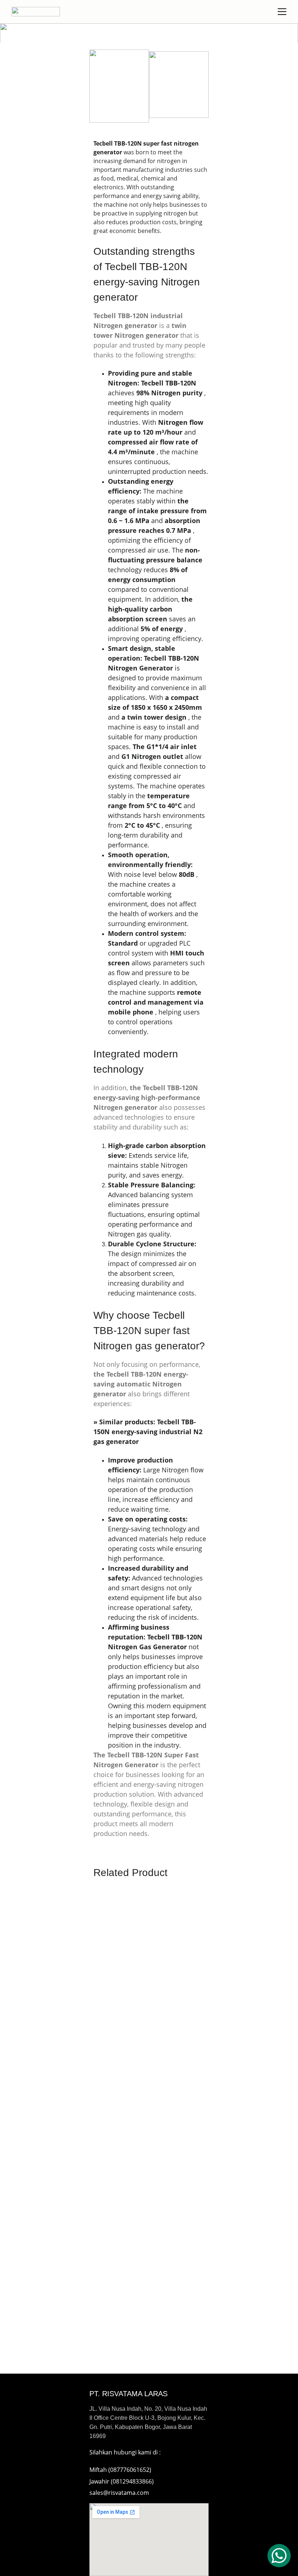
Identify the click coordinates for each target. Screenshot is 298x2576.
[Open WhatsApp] (279, 2556)
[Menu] (282, 12)
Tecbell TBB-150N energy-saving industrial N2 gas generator (149, 1432)
